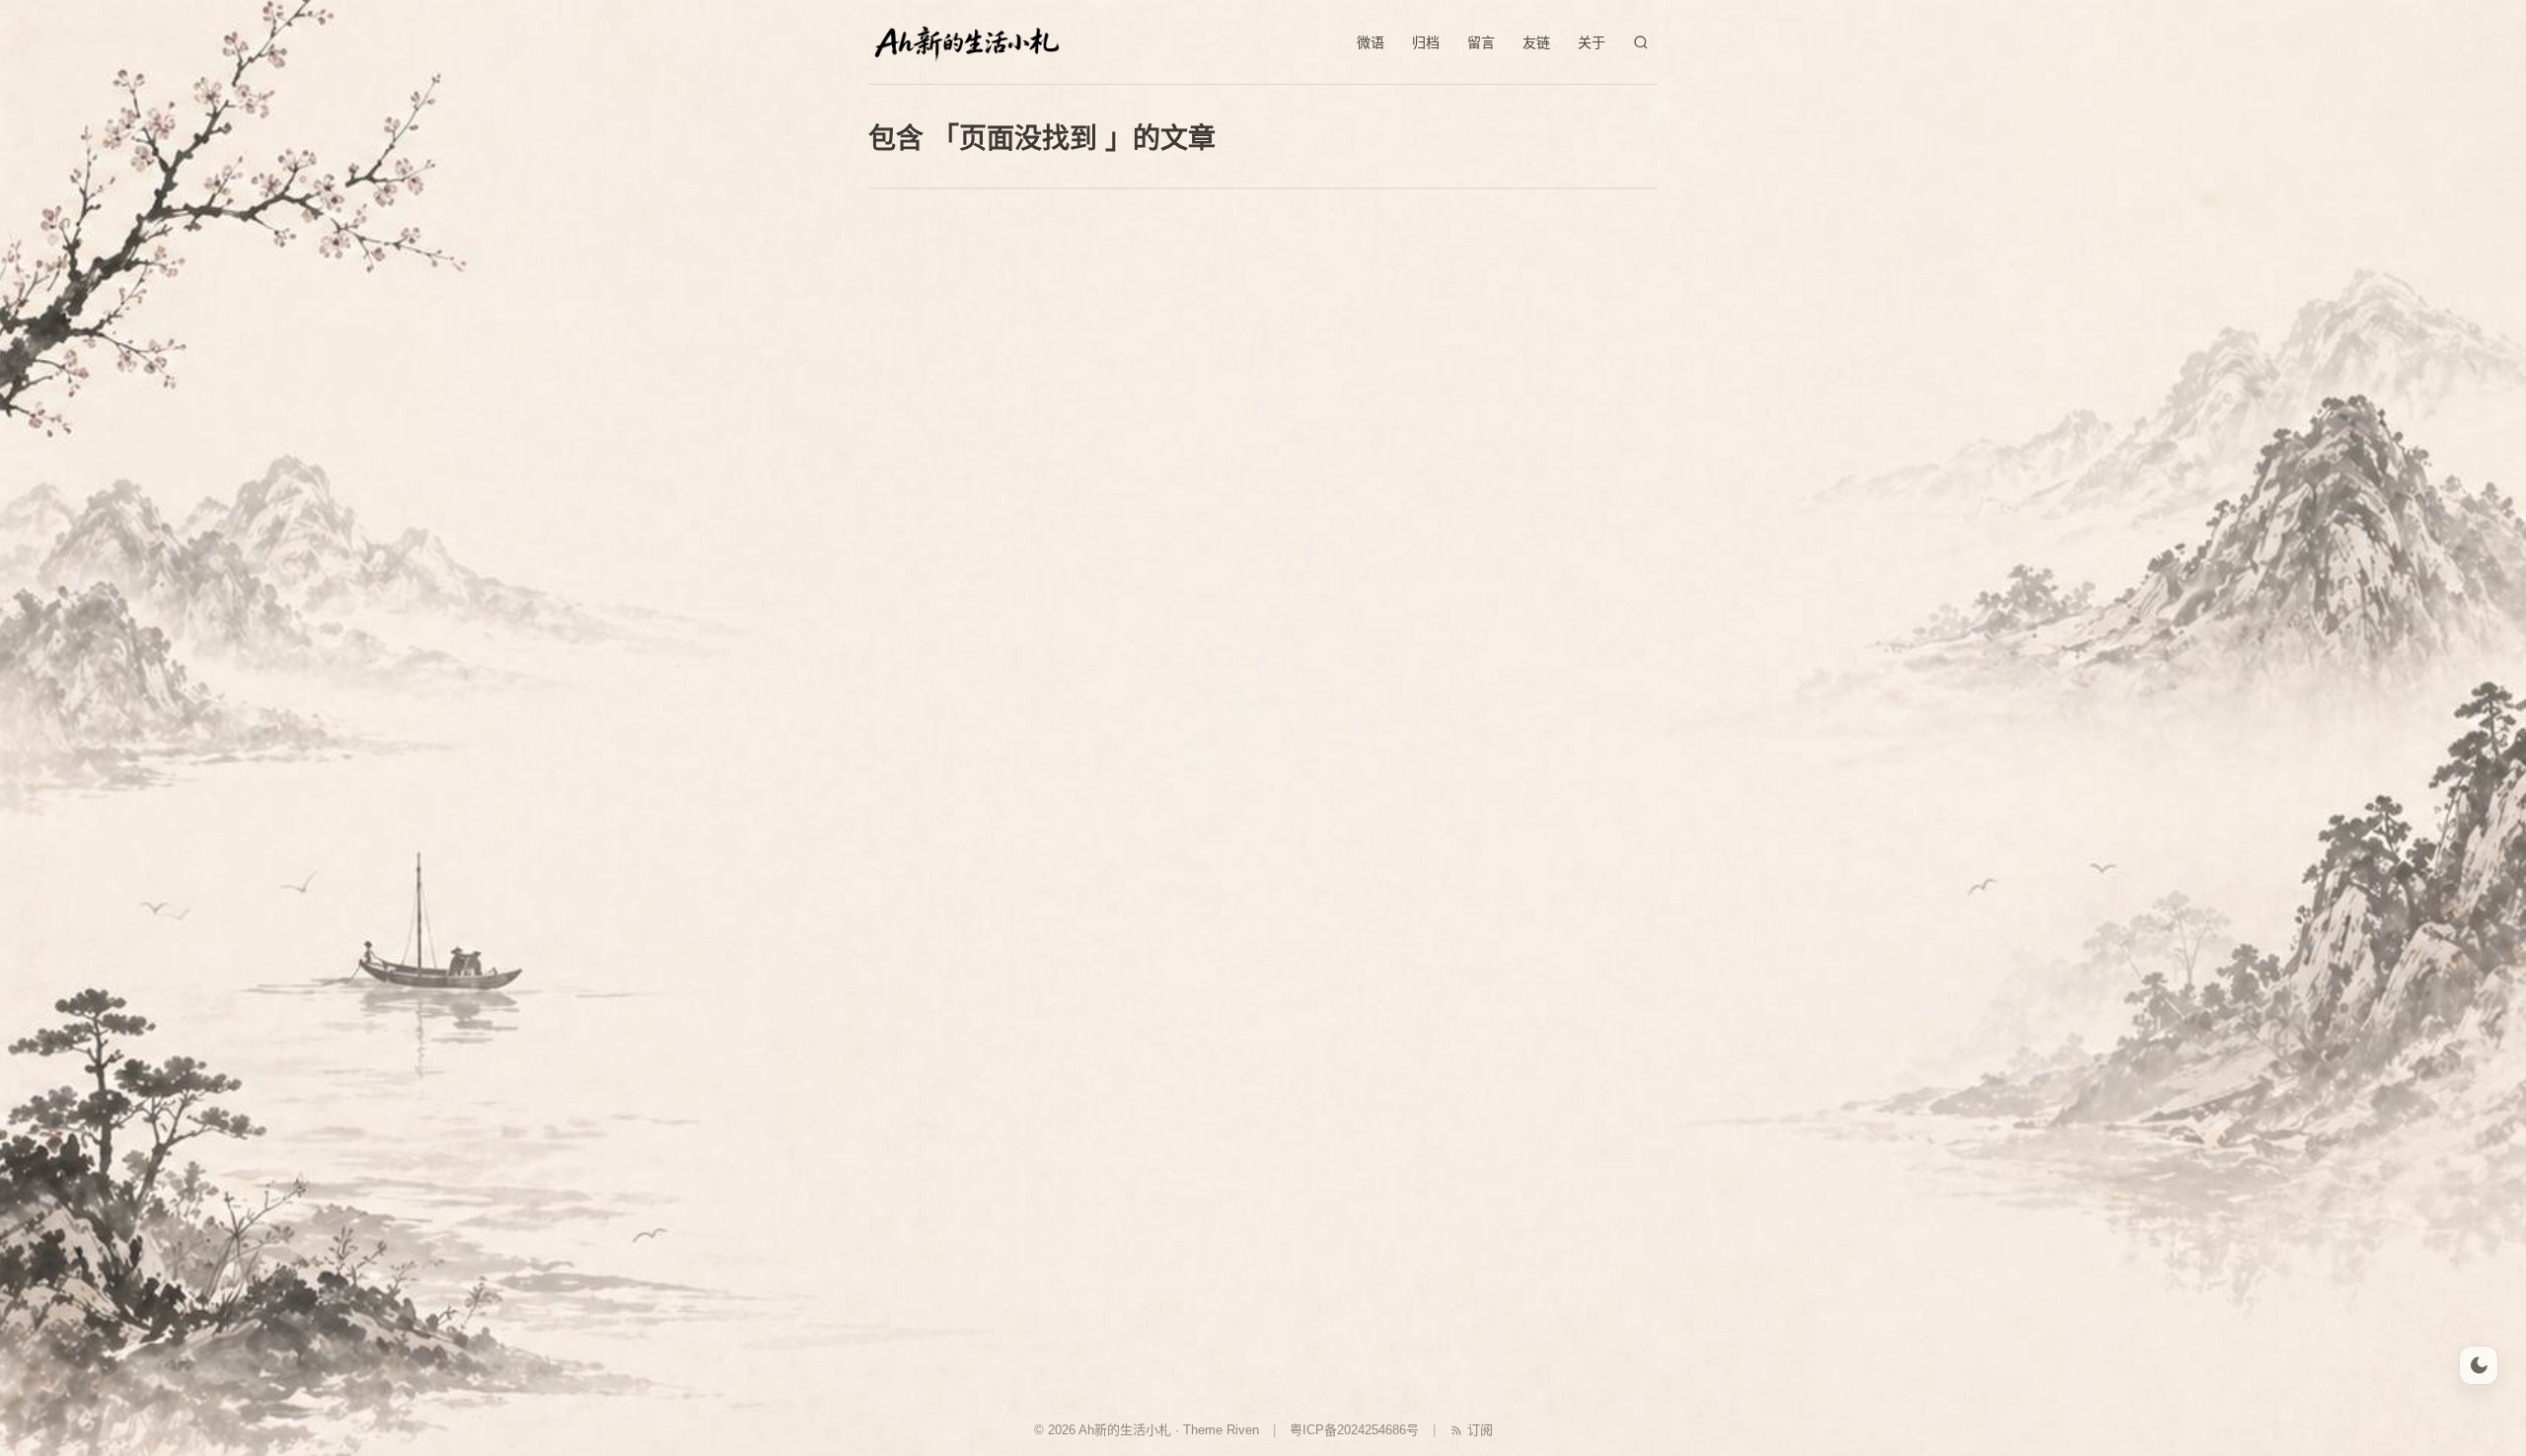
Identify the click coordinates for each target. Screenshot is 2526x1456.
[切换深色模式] (2479, 1365)
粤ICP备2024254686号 (1354, 1430)
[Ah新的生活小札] (967, 42)
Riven (1243, 1430)
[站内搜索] (1641, 42)
